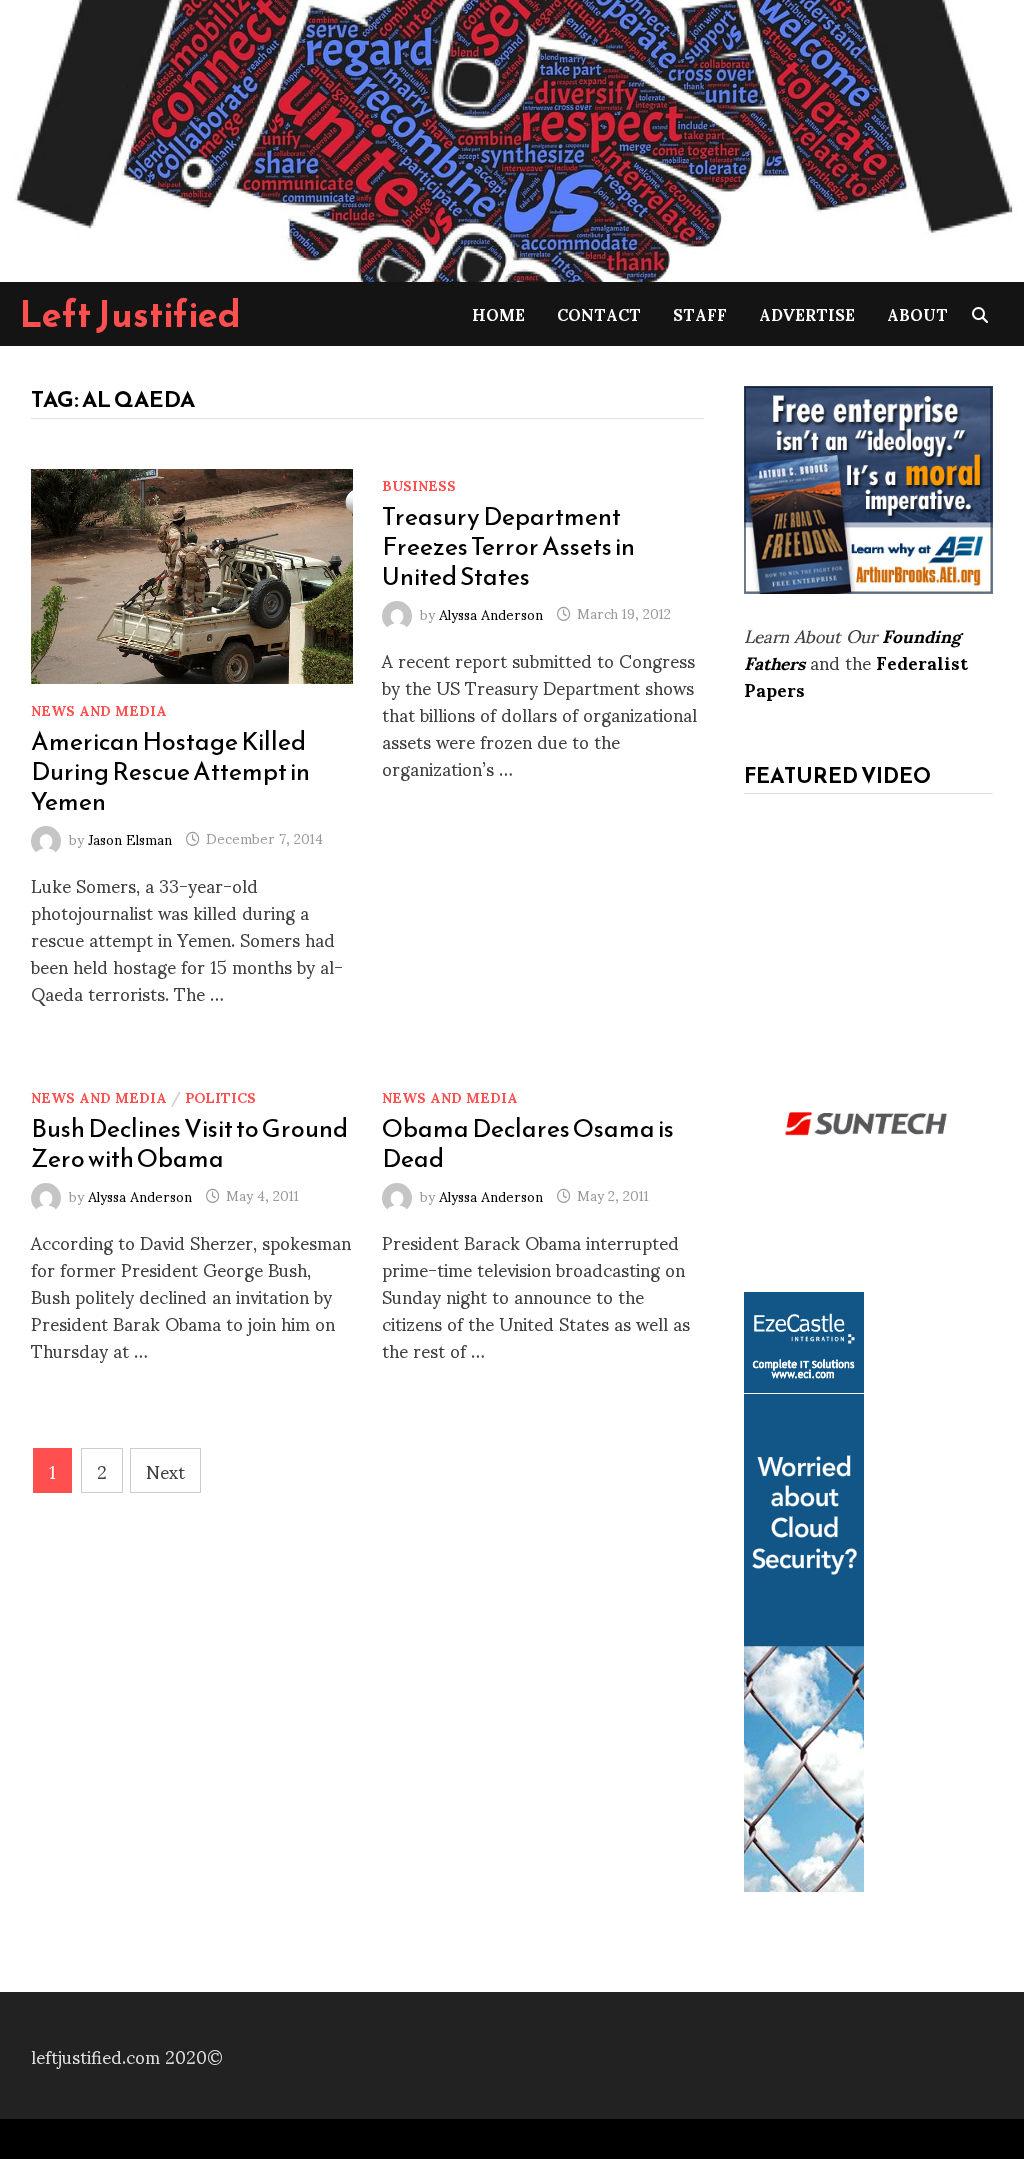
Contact (599, 313)
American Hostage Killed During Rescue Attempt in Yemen (170, 771)
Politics (220, 1096)
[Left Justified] (512, 137)
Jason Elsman (130, 837)
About (917, 313)
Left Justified (130, 314)
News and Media (99, 709)
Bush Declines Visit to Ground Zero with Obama (189, 1143)
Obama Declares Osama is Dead (528, 1143)
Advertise (807, 313)
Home (498, 313)
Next (165, 1470)
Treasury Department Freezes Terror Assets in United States (508, 546)
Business (419, 484)
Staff (700, 313)
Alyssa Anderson (491, 612)
